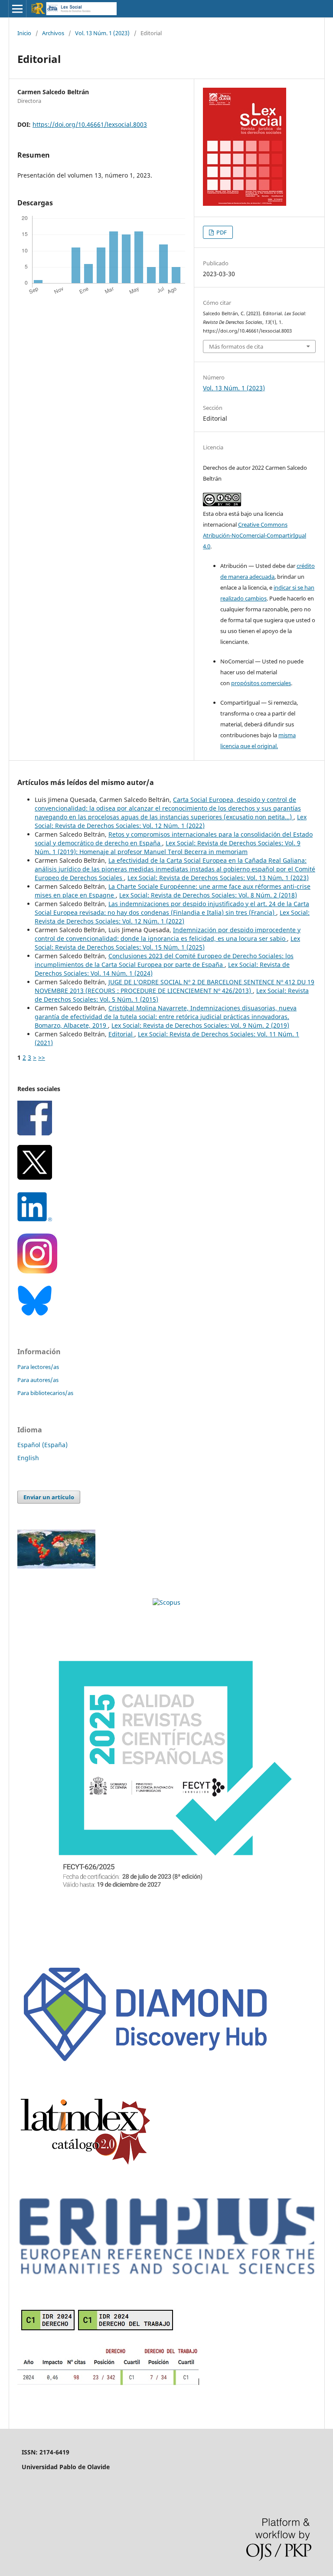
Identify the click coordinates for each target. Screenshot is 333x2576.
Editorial (121, 1034)
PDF (221, 232)
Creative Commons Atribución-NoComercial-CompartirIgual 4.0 (255, 535)
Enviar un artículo (49, 1497)
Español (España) (42, 1445)
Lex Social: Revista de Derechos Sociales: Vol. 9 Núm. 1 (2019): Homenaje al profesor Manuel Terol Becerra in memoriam (168, 847)
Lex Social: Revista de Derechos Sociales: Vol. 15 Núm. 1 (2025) (167, 943)
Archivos (53, 33)
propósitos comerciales (261, 683)
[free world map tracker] (56, 1566)
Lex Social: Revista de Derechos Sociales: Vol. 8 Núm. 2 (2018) (208, 895)
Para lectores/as (38, 1367)
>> (42, 1057)
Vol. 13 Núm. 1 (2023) (102, 33)
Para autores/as (38, 1380)
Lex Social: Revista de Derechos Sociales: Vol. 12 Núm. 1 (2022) (171, 821)
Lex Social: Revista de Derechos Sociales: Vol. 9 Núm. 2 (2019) (200, 1025)
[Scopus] (166, 1602)
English (28, 1458)
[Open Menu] (17, 9)
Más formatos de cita (236, 346)
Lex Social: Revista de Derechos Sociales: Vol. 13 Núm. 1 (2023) (218, 878)
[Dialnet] (109, 2384)
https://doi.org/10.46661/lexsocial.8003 (90, 124)
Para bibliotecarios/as (45, 1393)
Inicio (24, 33)
